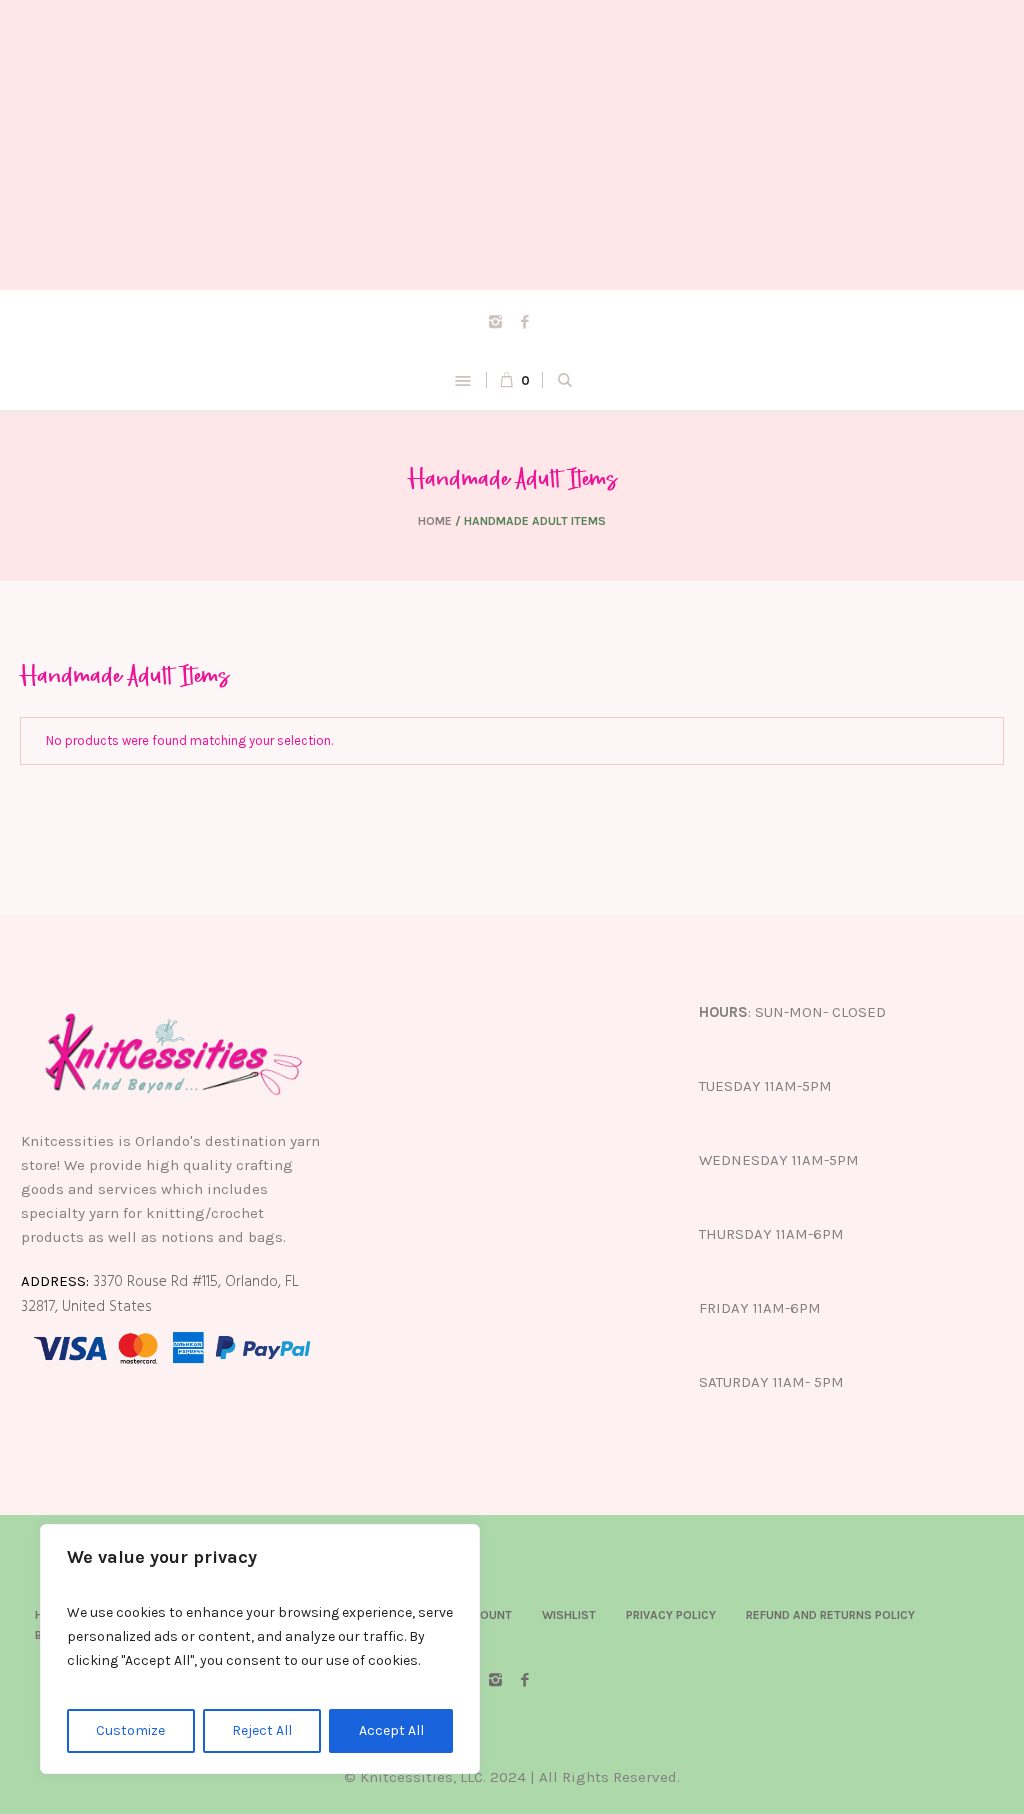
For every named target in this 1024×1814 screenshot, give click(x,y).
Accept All (391, 1730)
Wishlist (569, 1615)
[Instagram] (496, 321)
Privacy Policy (671, 1615)
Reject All (262, 1730)
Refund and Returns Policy (830, 1615)
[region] (260, 1649)
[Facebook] (525, 321)
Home (435, 521)
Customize (130, 1730)
